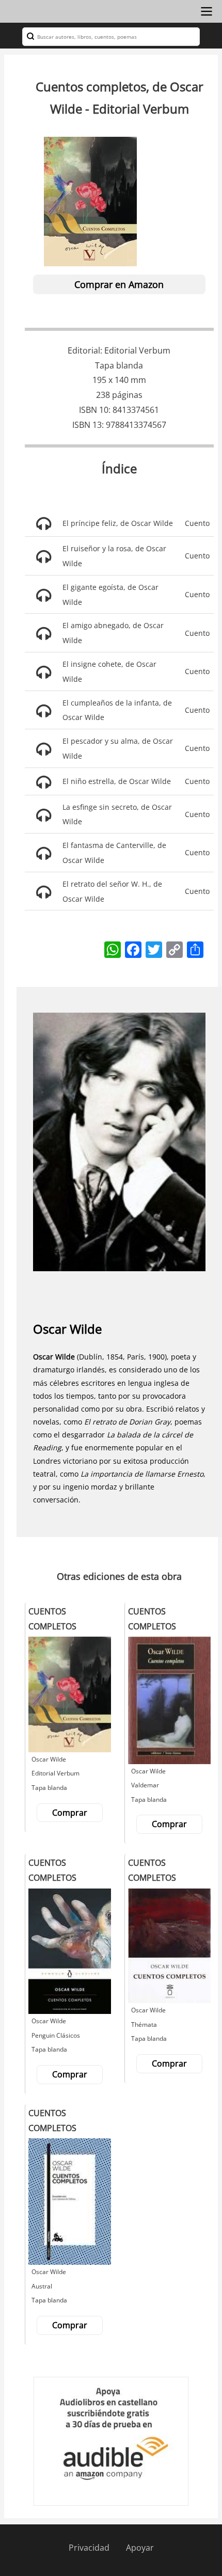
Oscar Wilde (67, 1329)
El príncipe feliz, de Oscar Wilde (118, 523)
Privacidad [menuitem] (89, 2548)
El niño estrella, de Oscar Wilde (117, 781)
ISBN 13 (87, 425)
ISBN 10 (94, 410)
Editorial (84, 350)
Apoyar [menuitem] (140, 2548)
